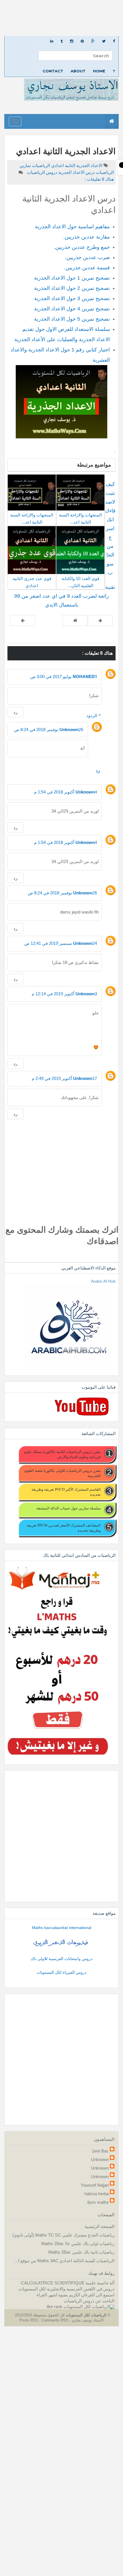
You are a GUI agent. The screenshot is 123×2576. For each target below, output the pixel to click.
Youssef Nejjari (95, 2185)
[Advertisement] (61, 18)
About (78, 71)
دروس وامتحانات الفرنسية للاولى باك (61, 1959)
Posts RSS (29, 2320)
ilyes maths (98, 2202)
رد (15, 712)
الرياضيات (40, 165)
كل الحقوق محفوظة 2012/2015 (39, 2315)
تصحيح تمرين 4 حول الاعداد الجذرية (72, 309)
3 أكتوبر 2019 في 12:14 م (64, 994)
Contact (53, 71)
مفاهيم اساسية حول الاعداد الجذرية (72, 227)
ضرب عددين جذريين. (87, 257)
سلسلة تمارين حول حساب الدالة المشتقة (69, 1508)
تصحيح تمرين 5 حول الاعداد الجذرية (72, 319)
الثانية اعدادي (63, 165)
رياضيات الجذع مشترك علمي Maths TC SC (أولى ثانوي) (63, 2235)
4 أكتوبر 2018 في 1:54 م (66, 792)
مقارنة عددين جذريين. (87, 237)
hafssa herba (97, 2194)
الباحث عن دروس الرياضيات (89, 2301)
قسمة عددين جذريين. (87, 268)
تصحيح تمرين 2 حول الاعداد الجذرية (72, 288)
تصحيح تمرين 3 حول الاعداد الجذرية (72, 298)
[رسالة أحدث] (100, 620)
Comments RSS (55, 2320)
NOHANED (84, 676)
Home (99, 71)
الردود (92, 716)
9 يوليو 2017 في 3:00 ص (64, 676)
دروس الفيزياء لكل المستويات (61, 1972)
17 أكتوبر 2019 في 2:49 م (64, 1078)
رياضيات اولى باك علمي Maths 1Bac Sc (78, 2244)
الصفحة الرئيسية (100, 2226)
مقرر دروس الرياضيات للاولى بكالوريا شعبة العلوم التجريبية (63, 1473)
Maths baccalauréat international (62, 1928)
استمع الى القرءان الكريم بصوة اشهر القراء (76, 2295)
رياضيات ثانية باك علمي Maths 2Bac (81, 2252)
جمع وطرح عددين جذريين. (82, 247)
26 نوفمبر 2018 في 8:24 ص (49, 730)
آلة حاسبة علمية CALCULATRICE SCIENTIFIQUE (68, 2283)
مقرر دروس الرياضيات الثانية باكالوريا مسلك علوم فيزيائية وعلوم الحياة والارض (62, 1454)
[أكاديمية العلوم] (61, 1943)
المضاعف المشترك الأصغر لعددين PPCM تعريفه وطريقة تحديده (64, 1528)
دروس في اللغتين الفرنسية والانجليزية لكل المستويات (67, 2289)
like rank (54, 2307)
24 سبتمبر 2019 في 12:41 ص (61, 943)
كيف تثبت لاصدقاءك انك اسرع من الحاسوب (110, 528)
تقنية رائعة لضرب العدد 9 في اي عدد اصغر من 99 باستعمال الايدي (65, 596)
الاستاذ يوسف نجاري (87, 2320)
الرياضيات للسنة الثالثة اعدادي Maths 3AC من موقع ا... (65, 2261)
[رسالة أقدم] (23, 620)
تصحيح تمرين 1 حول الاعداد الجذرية (72, 278)
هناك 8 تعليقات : (99, 179)
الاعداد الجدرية (89, 165)
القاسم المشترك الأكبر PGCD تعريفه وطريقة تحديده (66, 1492)
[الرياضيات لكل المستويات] (89, 2307)
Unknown (69, 730)
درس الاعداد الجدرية (76, 172)
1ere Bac (100, 2151)
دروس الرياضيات (41, 172)
